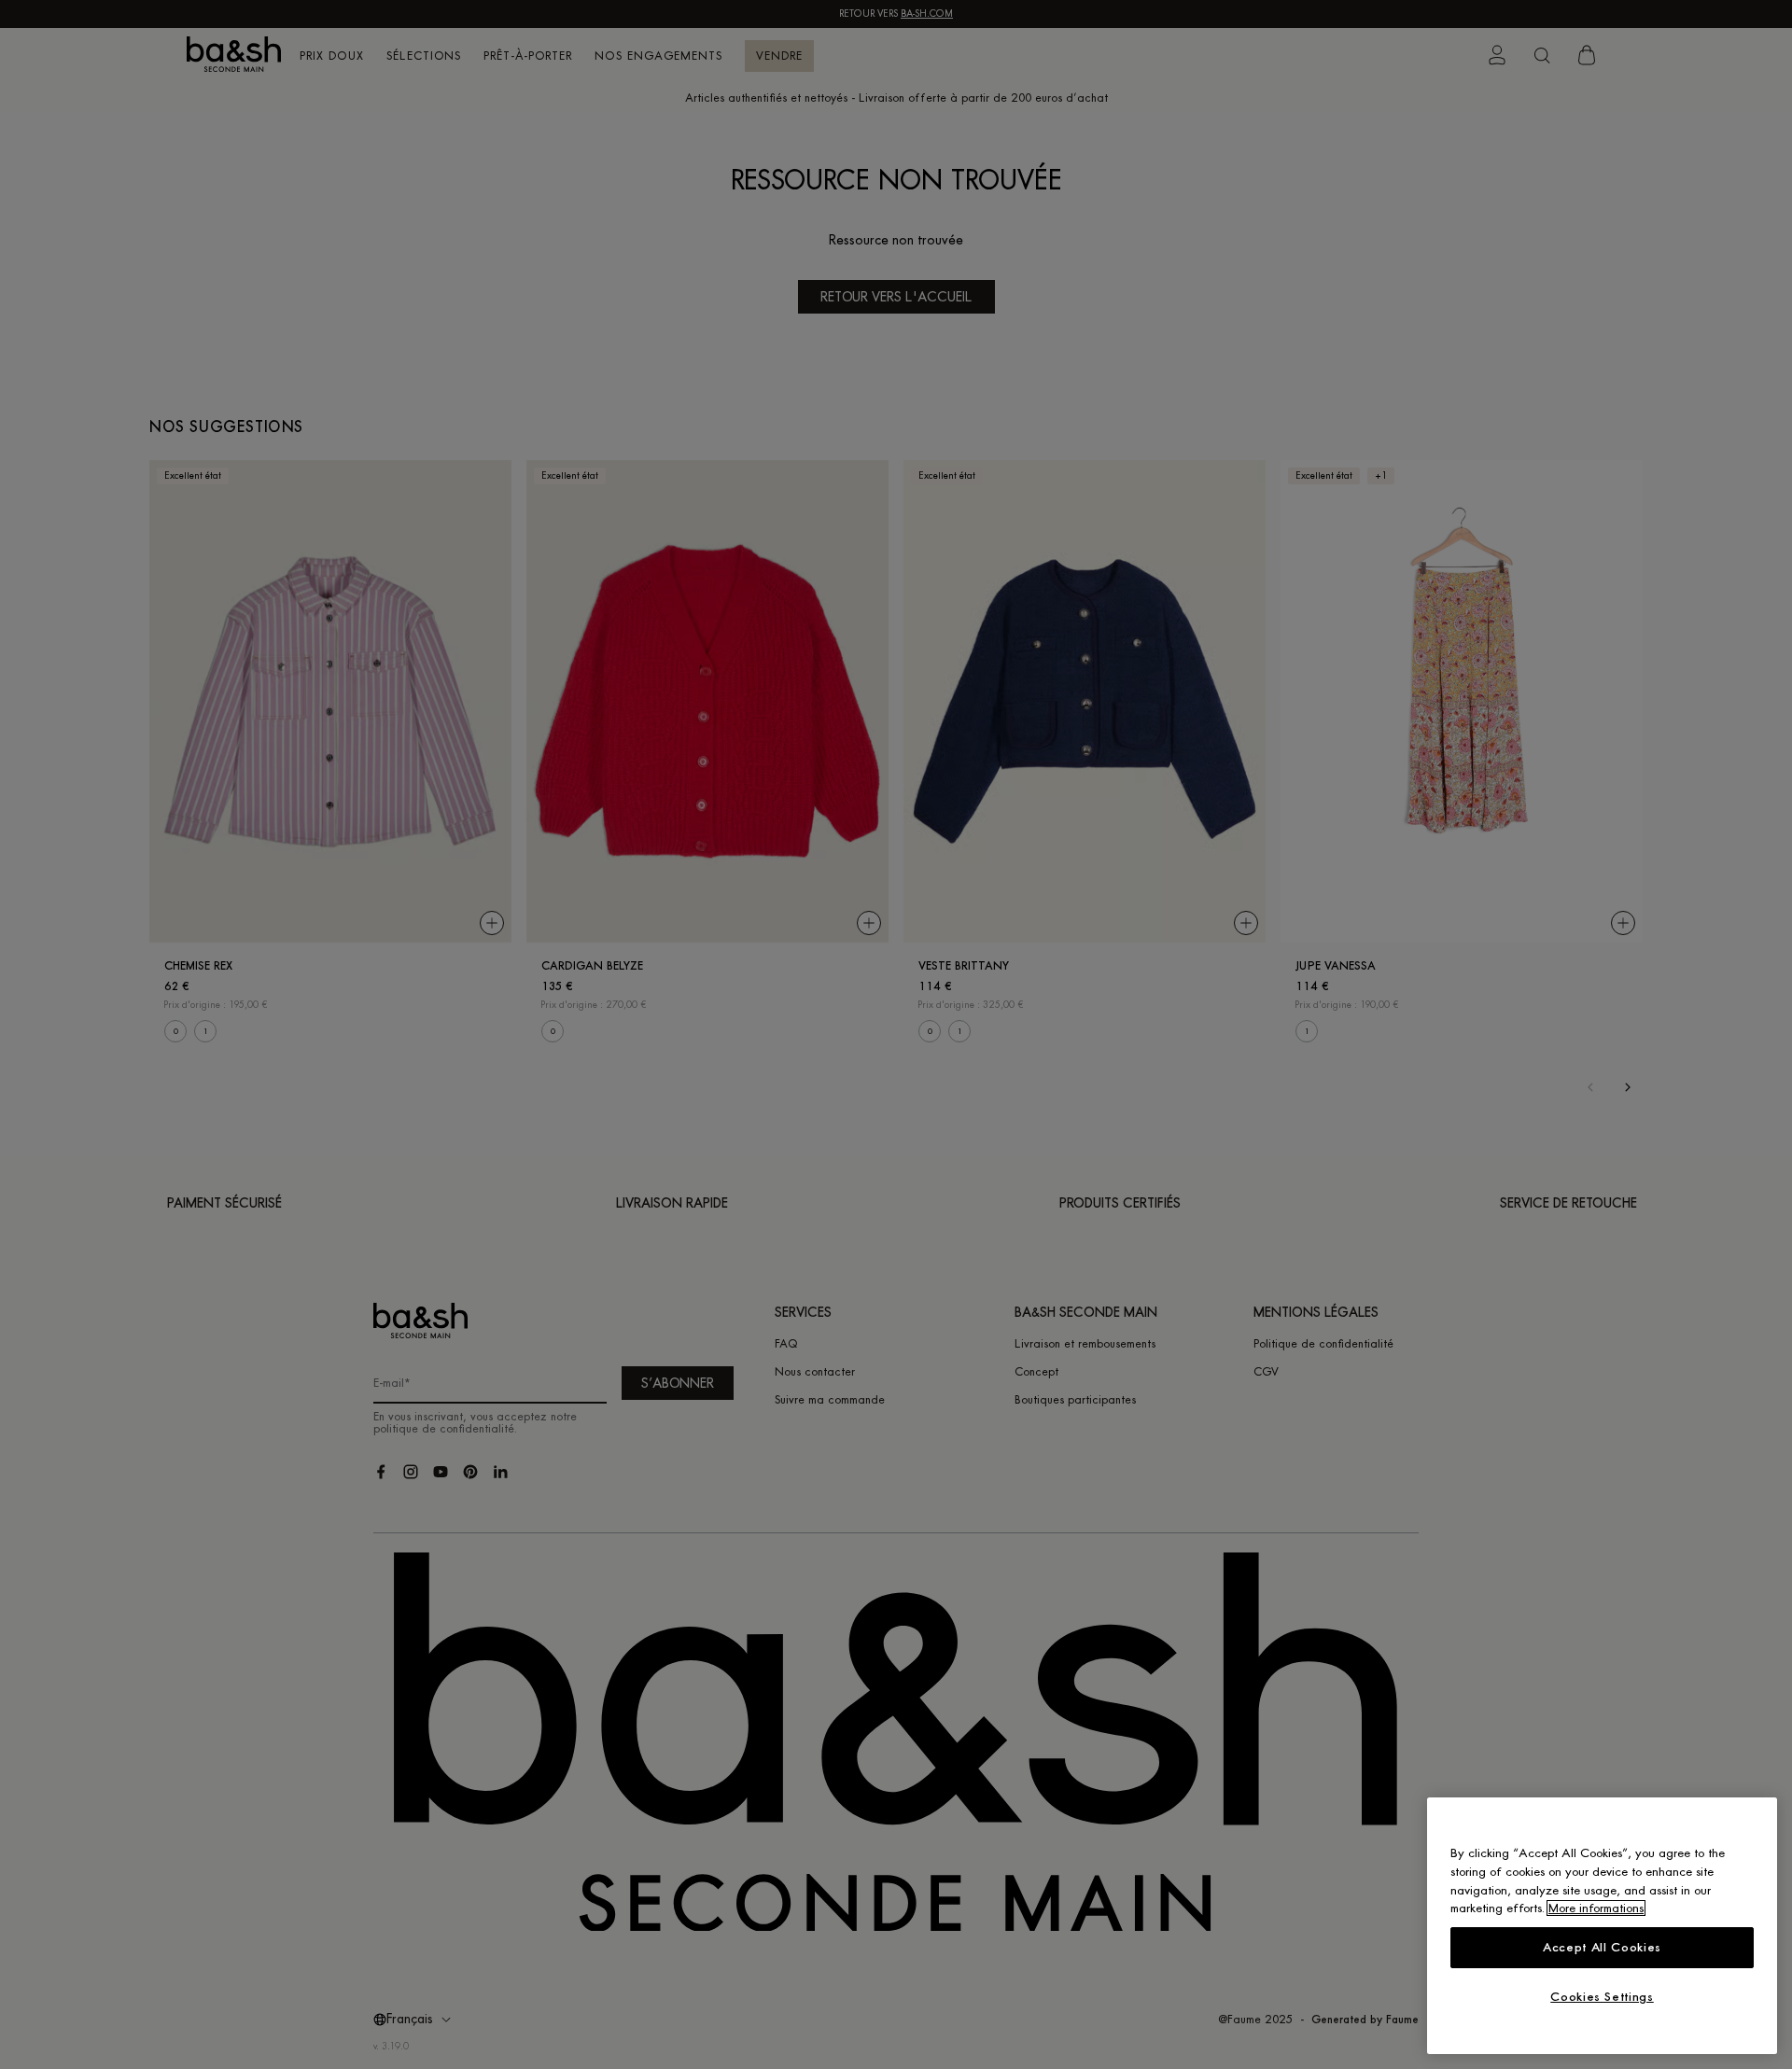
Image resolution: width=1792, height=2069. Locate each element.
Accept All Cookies (1602, 1947)
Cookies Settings (1602, 1997)
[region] (1602, 1926)
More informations (1596, 1908)
